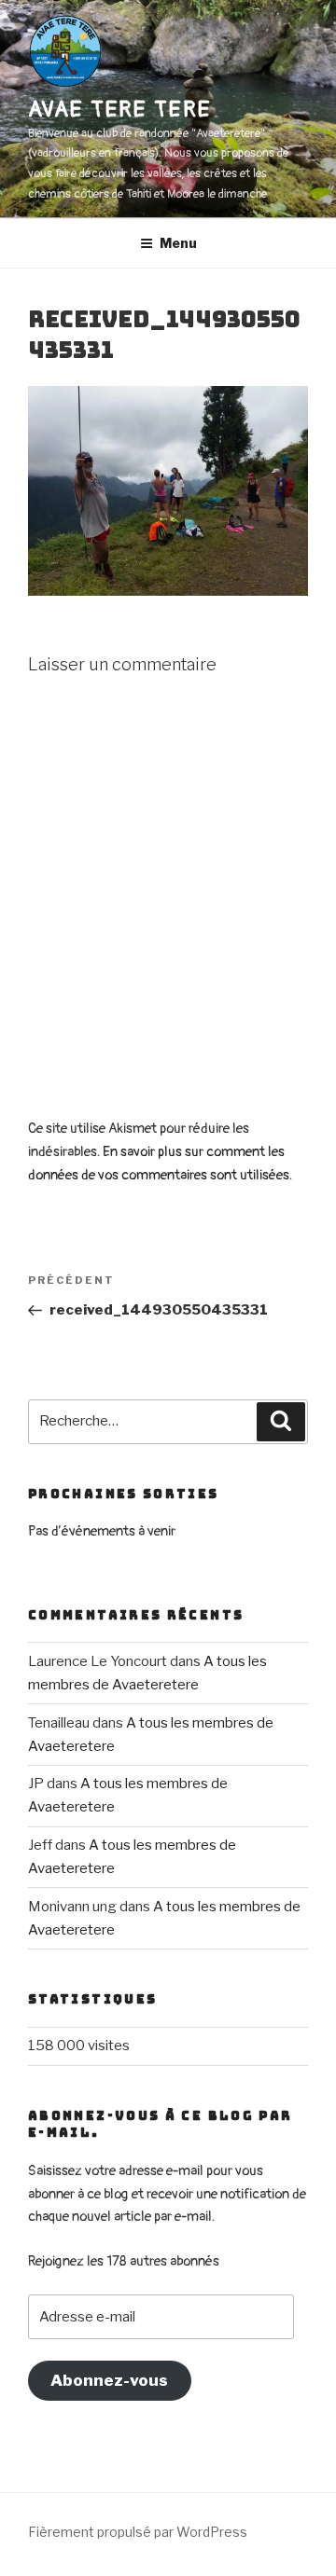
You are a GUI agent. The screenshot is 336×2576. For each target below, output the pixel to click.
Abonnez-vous (109, 2380)
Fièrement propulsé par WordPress (138, 2532)
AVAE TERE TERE (120, 110)
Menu (178, 243)
